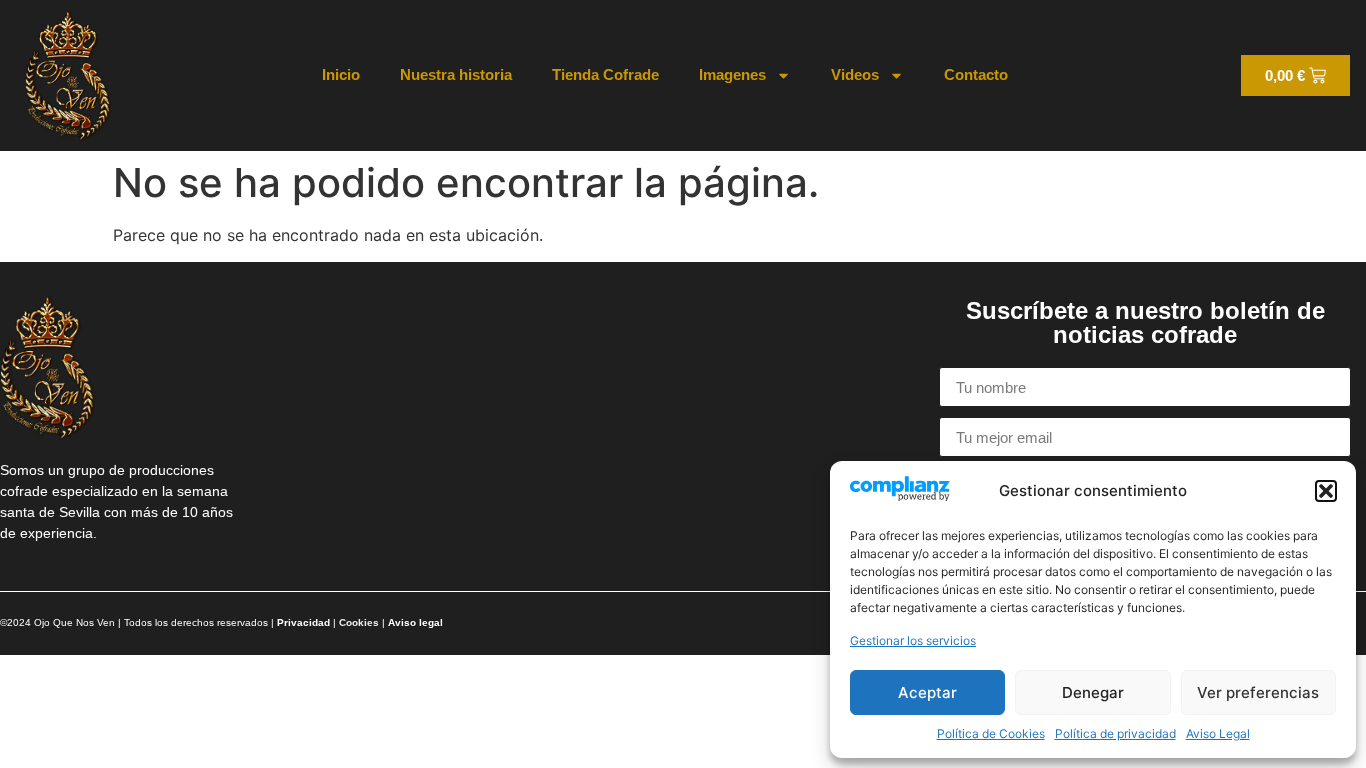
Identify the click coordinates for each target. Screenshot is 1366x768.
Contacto (976, 74)
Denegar (1093, 692)
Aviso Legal (1218, 733)
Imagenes (732, 74)
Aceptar (927, 692)
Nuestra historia (456, 74)
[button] (1326, 491)
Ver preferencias (1258, 692)
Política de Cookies (991, 733)
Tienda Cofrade (605, 74)
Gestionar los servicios (913, 640)
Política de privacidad (1115, 733)
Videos (855, 74)
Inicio (341, 74)
